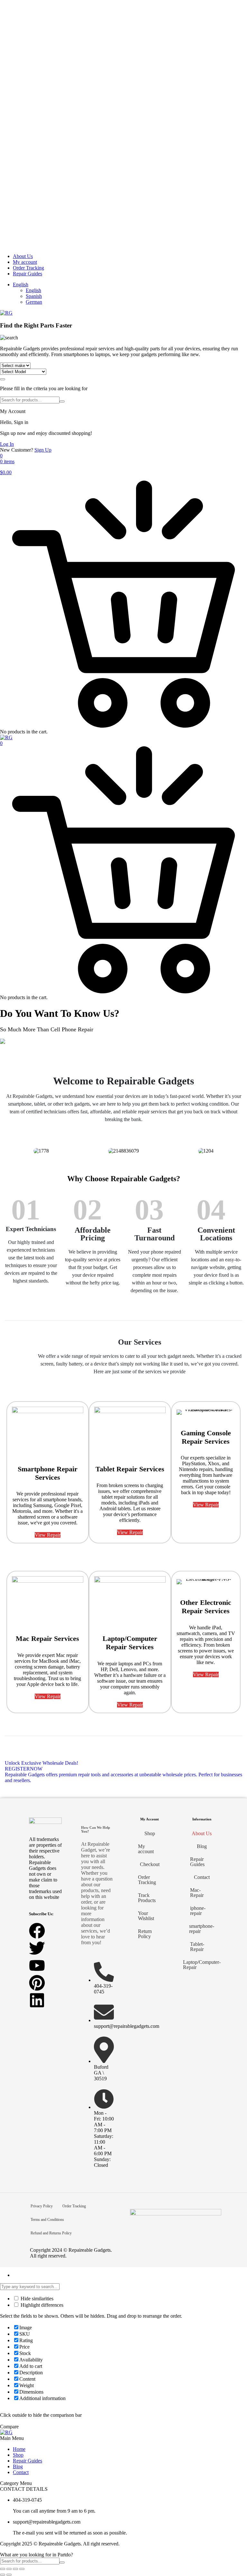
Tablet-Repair (197, 1947)
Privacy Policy (42, 2206)
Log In (7, 444)
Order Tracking (28, 268)
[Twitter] (37, 1948)
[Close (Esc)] (22, 2569)
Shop (150, 1833)
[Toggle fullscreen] (9, 2569)
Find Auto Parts (3, 379)
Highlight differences (41, 2305)
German (34, 302)
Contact (202, 1877)
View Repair (48, 1535)
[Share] (15, 2569)
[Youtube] (37, 1965)
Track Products (147, 1898)
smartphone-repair (202, 1929)
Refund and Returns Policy (51, 2233)
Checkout (150, 1864)
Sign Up (43, 450)
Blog (202, 1846)
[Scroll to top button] (237, 2547)
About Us (23, 256)
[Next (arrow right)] (9, 2575)
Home (19, 2449)
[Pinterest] (37, 1983)
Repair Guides (27, 274)
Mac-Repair (197, 1893)
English (21, 285)
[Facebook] (37, 1931)
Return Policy (145, 1934)
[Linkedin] (37, 2000)
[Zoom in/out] (3, 2569)
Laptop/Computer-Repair (202, 1965)
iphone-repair (198, 1911)
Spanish (34, 296)
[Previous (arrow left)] (3, 2575)
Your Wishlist (146, 1916)
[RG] (6, 313)
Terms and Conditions (47, 2220)
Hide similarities (36, 2299)
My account (25, 262)
